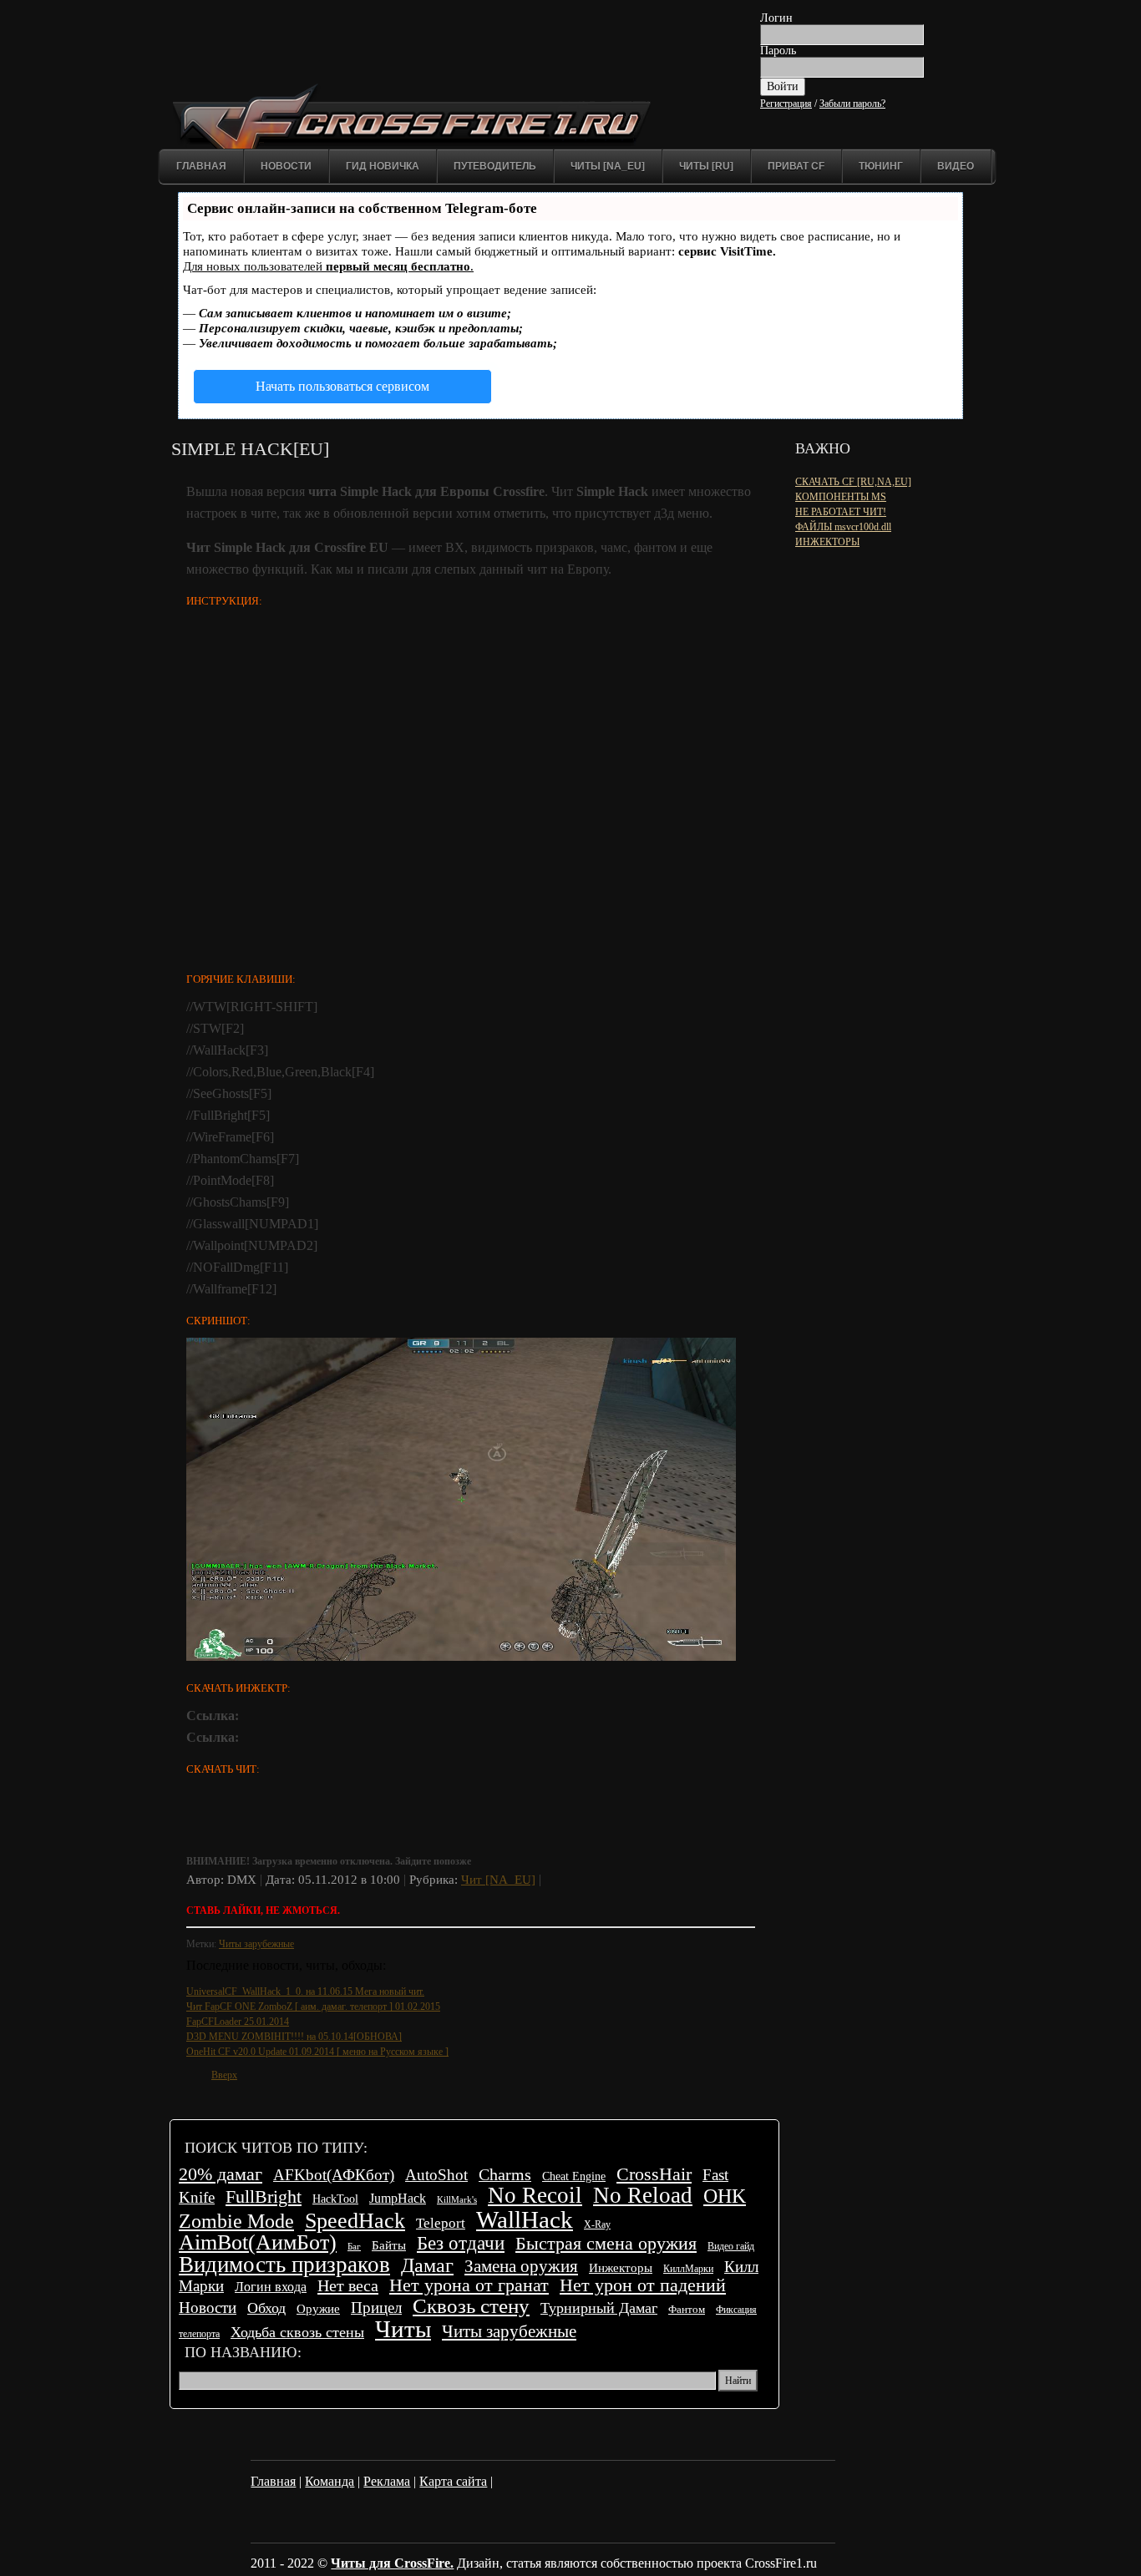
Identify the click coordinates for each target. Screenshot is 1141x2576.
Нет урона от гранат (469, 2285)
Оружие (318, 2308)
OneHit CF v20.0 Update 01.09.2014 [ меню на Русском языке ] (317, 2052)
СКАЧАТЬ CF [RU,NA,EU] (853, 482)
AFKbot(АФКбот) (334, 2175)
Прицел (376, 2308)
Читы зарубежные (256, 1944)
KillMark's (457, 2199)
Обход (266, 2308)
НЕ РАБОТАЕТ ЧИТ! (841, 512)
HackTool (335, 2199)
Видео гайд (731, 2246)
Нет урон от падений (643, 2285)
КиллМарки (688, 2269)
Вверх (224, 2075)
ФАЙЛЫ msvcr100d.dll (843, 527)
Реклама (387, 2481)
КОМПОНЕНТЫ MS (841, 497)
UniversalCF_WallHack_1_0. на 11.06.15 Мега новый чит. (305, 1991)
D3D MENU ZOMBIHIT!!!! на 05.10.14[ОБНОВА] (294, 2037)
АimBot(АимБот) (258, 2242)
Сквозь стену (471, 2306)
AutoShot (436, 2175)
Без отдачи (461, 2243)
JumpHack (398, 2198)
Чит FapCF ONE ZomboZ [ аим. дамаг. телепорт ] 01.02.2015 (313, 2007)
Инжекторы (621, 2268)
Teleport (441, 2223)
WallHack (525, 2219)
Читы (403, 2329)
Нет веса (348, 2285)
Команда (330, 2481)
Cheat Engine (574, 2176)
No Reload (643, 2195)
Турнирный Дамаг (599, 2308)
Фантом (687, 2310)
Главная (201, 166)
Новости (286, 166)
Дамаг (427, 2265)
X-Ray (597, 2224)
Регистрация (786, 104)
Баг (354, 2247)
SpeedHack (355, 2221)
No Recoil (535, 2195)
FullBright (264, 2196)
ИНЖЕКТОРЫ (827, 542)
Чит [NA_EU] (498, 1880)
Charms (505, 2175)
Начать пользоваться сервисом (342, 386)
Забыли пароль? (852, 104)
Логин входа (271, 2287)
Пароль (778, 51)
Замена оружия (521, 2266)
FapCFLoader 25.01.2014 (238, 2022)
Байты (389, 2245)
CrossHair (654, 2174)
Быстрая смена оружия (606, 2243)
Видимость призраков (284, 2265)
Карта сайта (453, 2481)
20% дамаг (221, 2174)
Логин (776, 18)
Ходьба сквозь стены (297, 2332)
